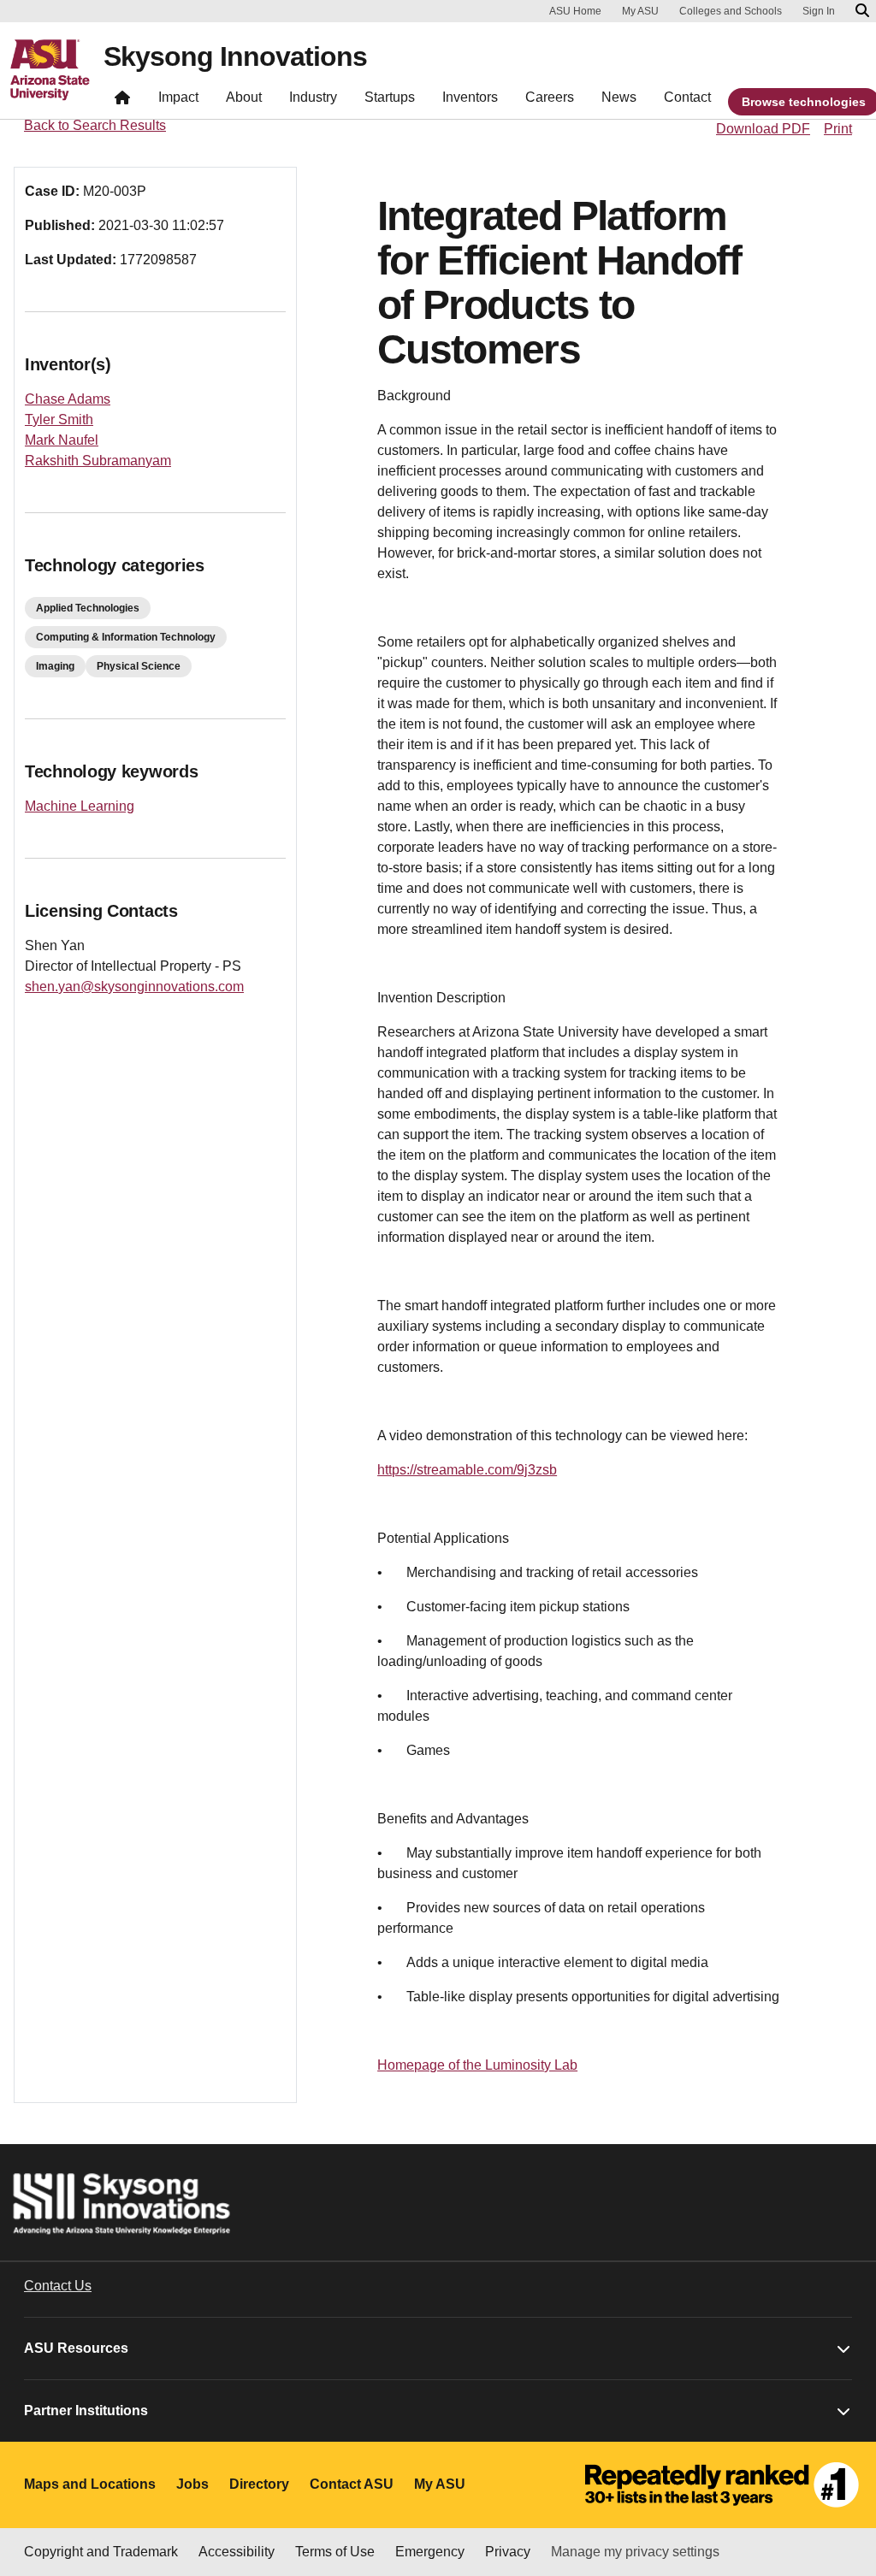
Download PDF (763, 129)
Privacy (508, 2552)
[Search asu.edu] (862, 11)
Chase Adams (68, 399)
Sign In (819, 11)
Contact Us (58, 2286)
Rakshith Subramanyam (98, 461)
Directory (259, 2484)
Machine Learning (80, 806)
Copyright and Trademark (101, 2552)
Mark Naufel (62, 440)
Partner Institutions (86, 2411)
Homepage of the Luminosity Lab (477, 2065)
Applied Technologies (88, 608)
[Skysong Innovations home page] (122, 101)
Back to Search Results (95, 125)
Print (838, 129)
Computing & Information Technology (126, 637)
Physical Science (139, 666)
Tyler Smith (59, 419)
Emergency (430, 2552)
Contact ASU (352, 2484)
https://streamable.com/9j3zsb (467, 1470)
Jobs (192, 2484)
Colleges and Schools (731, 11)
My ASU (640, 11)
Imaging (55, 666)
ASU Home (575, 11)
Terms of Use (335, 2552)
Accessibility (237, 2552)
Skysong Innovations (235, 56)
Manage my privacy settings (635, 2552)
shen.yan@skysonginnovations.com (134, 987)
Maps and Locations (90, 2484)
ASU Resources (76, 2348)
